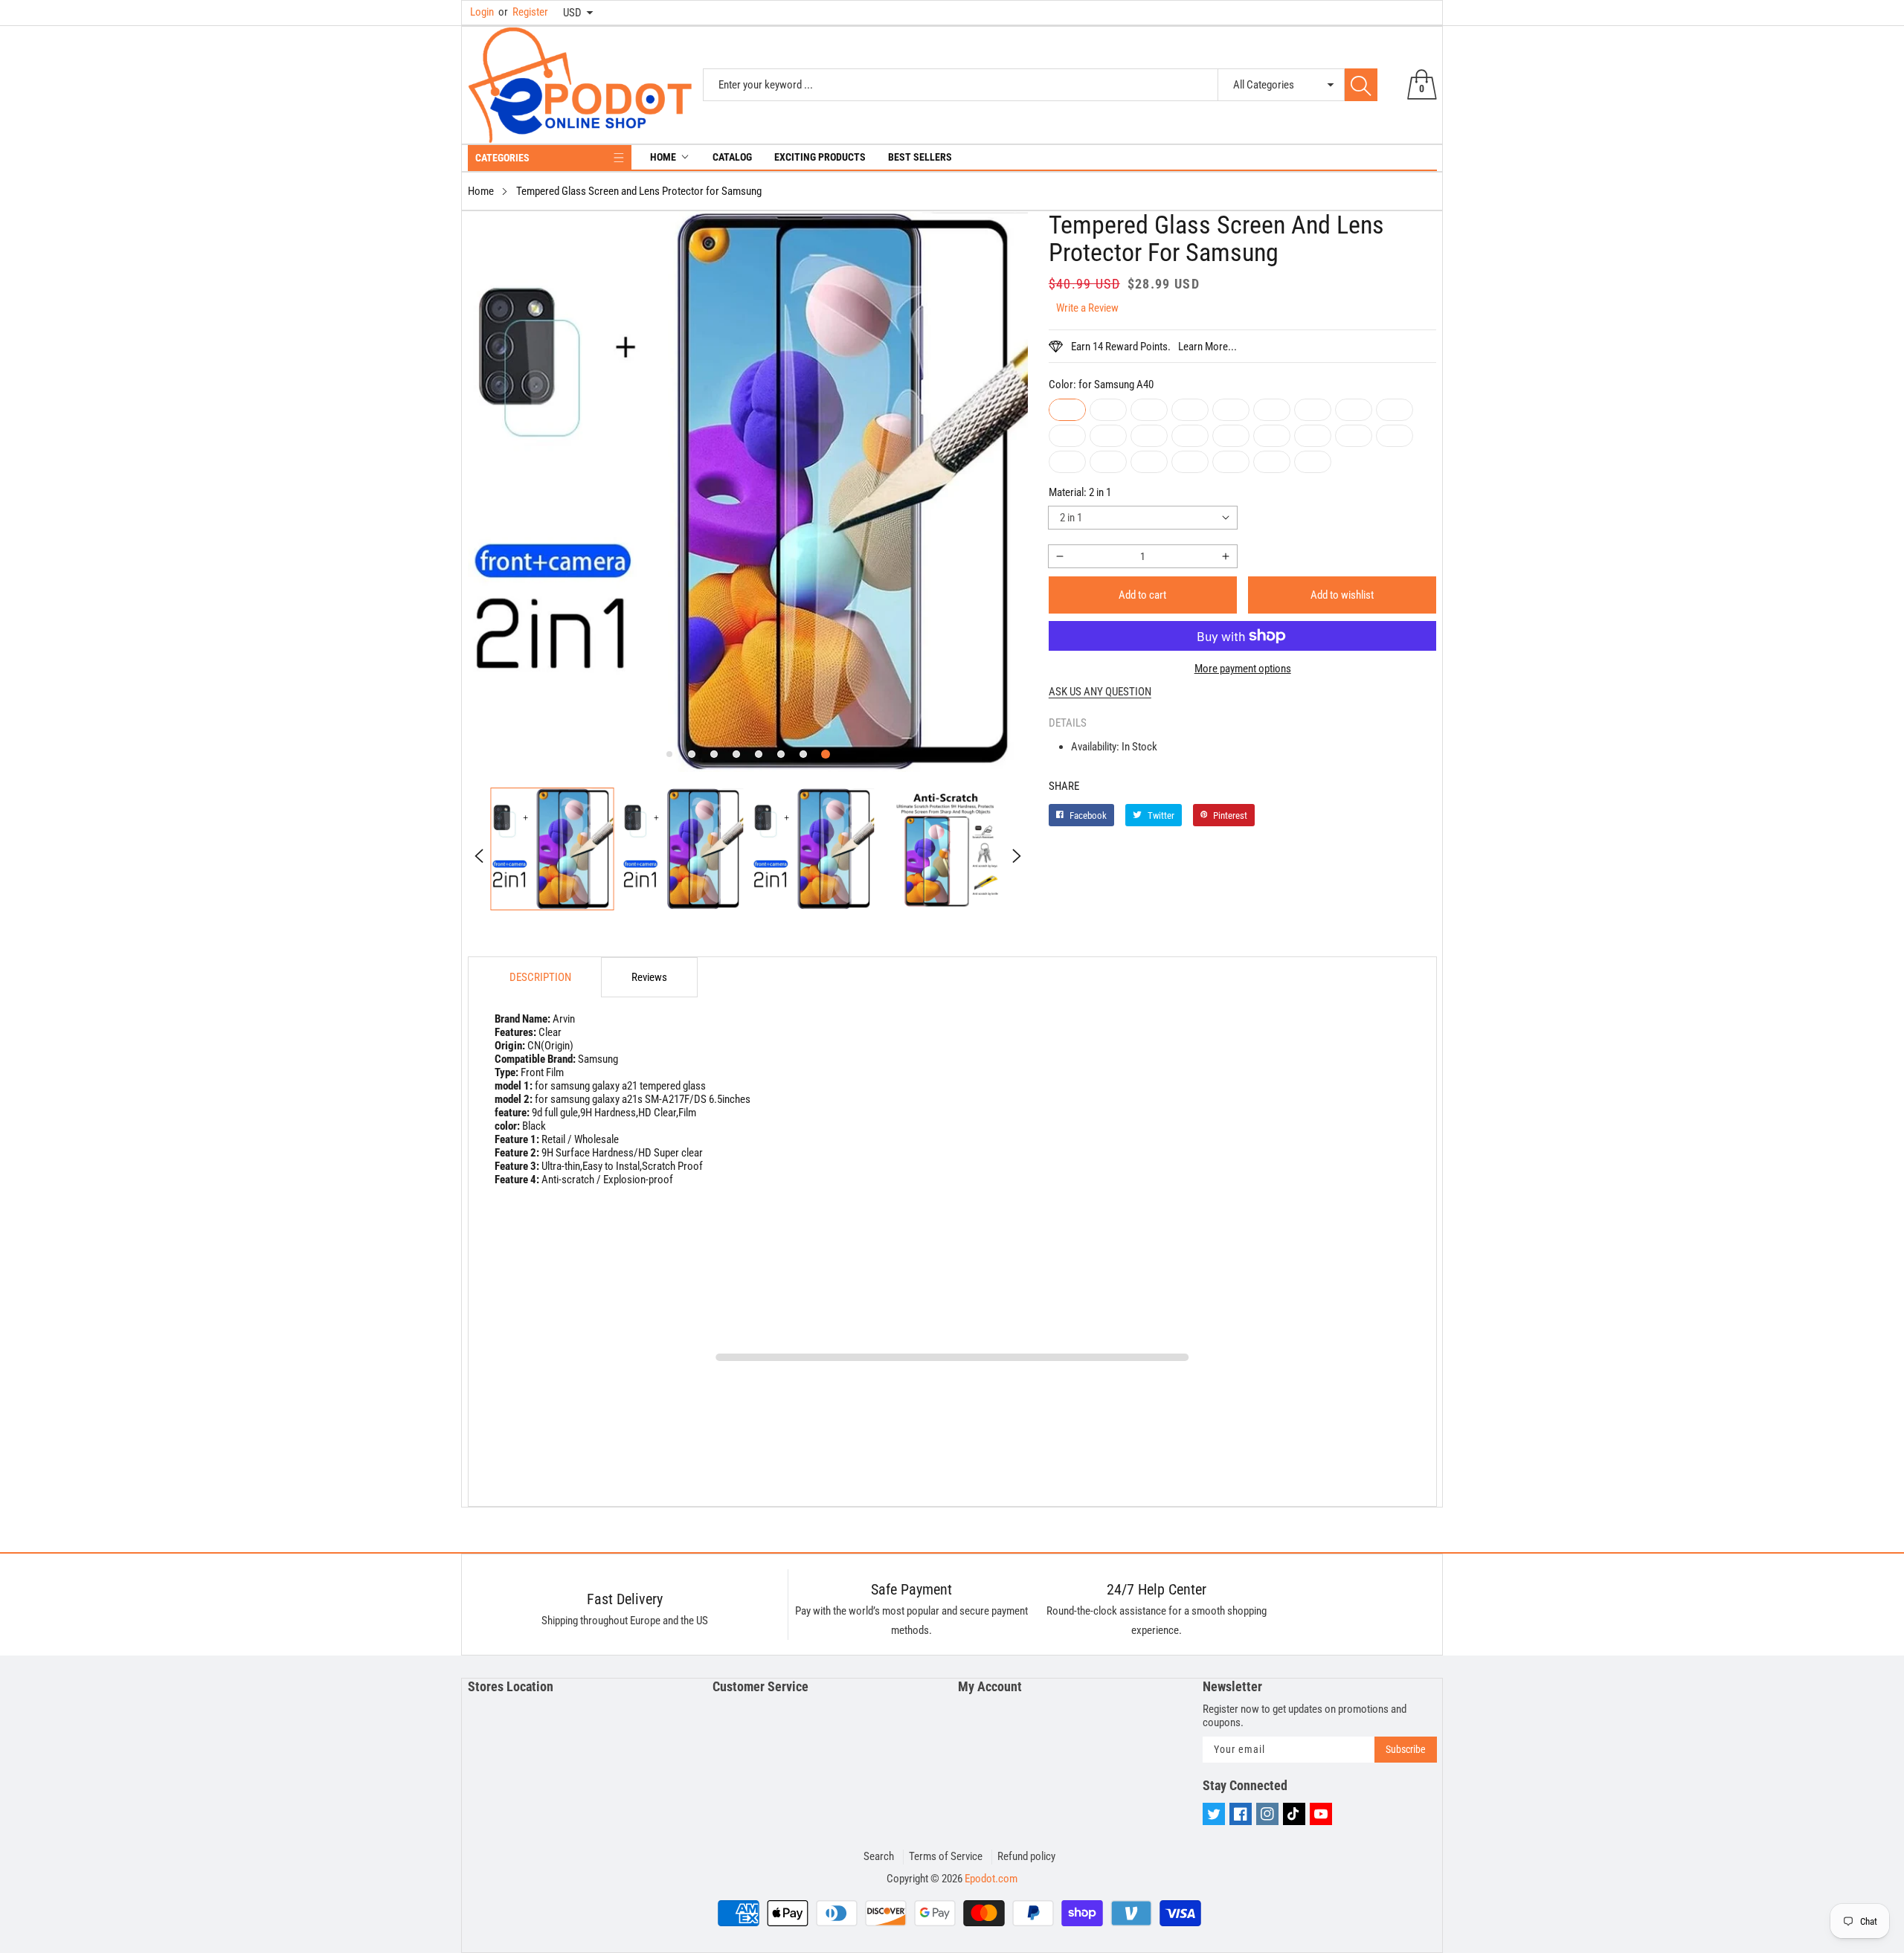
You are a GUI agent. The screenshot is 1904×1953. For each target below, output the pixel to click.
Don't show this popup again (962, 1122)
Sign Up (1098, 1087)
